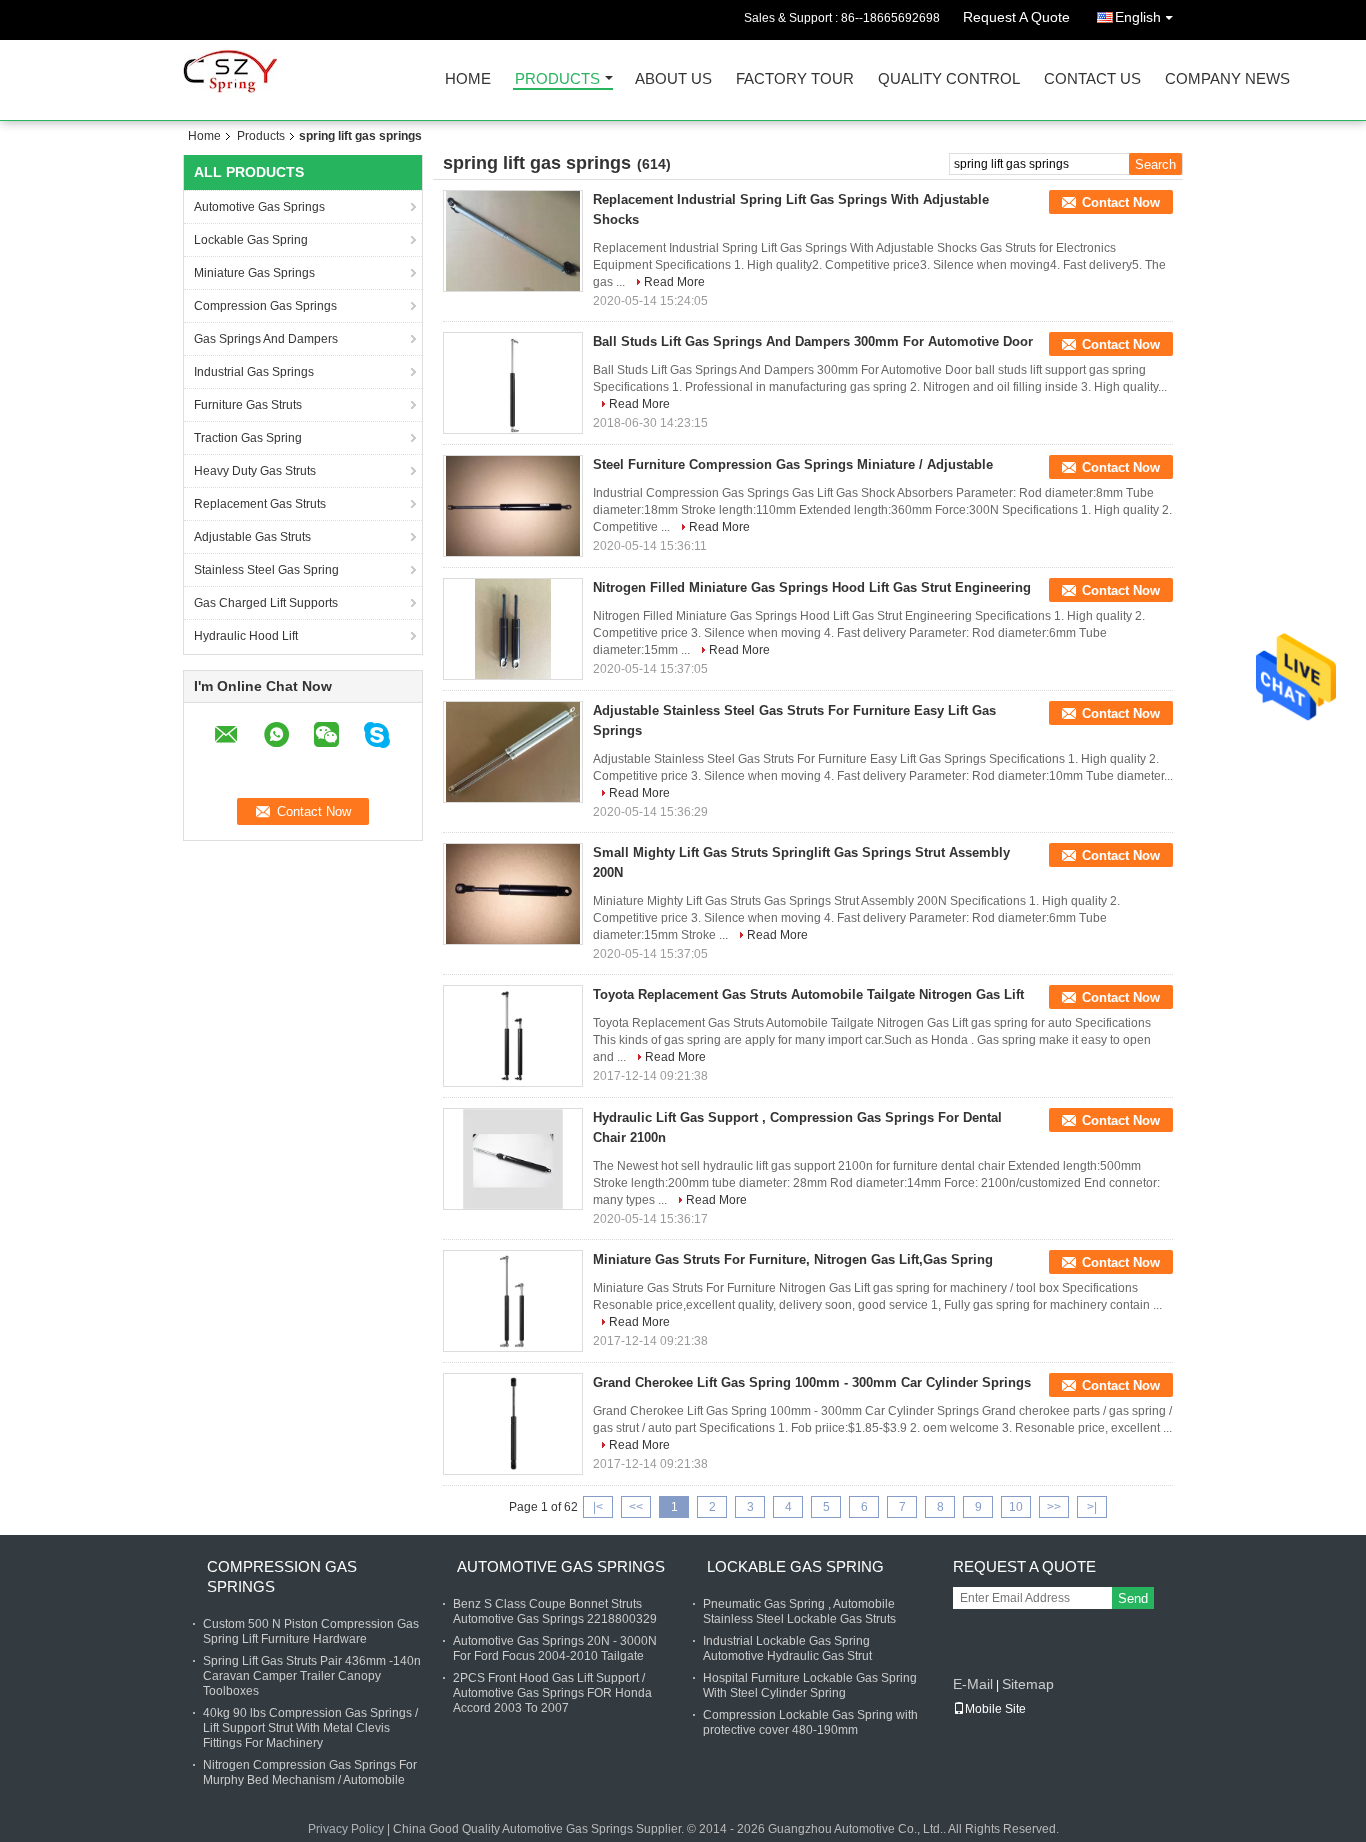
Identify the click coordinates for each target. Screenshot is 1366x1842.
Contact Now (1121, 202)
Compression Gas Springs (265, 306)
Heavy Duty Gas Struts (255, 471)
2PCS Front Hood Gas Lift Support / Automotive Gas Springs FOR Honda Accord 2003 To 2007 (552, 1693)
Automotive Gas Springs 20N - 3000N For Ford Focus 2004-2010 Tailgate (555, 1648)
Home (468, 79)
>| (1092, 1507)
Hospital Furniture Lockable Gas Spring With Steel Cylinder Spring (810, 1685)
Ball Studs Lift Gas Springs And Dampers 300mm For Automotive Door (813, 341)
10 (1016, 1507)
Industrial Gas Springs (254, 372)
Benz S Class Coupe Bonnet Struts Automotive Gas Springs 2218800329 (555, 1611)
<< (636, 1507)
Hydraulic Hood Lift (246, 636)
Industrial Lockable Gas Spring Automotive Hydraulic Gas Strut (787, 1648)
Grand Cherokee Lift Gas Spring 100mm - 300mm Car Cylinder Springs (812, 1382)
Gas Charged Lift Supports (266, 603)
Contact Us (1092, 79)
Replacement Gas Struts (260, 504)
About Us (673, 79)
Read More (674, 282)
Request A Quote (1016, 17)
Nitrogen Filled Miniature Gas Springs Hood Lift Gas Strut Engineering (812, 587)
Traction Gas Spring (248, 438)
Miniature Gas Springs (254, 273)
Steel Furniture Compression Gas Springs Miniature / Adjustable (793, 464)
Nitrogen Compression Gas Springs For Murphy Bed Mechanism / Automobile (310, 1772)
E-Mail (973, 1684)
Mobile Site (995, 1709)
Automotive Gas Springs (259, 207)
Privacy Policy (346, 1829)
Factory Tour (795, 79)
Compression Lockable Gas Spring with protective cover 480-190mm (810, 1722)
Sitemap (1028, 1684)
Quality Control (949, 79)
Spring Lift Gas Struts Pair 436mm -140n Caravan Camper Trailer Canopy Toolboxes (312, 1676)
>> (1054, 1507)
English (1138, 17)
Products (557, 79)
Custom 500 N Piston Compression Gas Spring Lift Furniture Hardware (311, 1631)
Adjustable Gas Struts (252, 537)
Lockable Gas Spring (251, 240)
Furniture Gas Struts (248, 405)
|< (598, 1507)
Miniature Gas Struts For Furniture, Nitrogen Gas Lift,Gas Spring (793, 1259)
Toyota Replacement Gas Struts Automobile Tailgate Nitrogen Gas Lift (808, 994)
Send (1133, 1598)
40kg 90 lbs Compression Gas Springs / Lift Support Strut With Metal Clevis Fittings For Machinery (310, 1728)
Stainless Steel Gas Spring (266, 570)
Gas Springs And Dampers (266, 339)
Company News (1227, 79)
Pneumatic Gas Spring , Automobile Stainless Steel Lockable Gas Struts (799, 1611)
